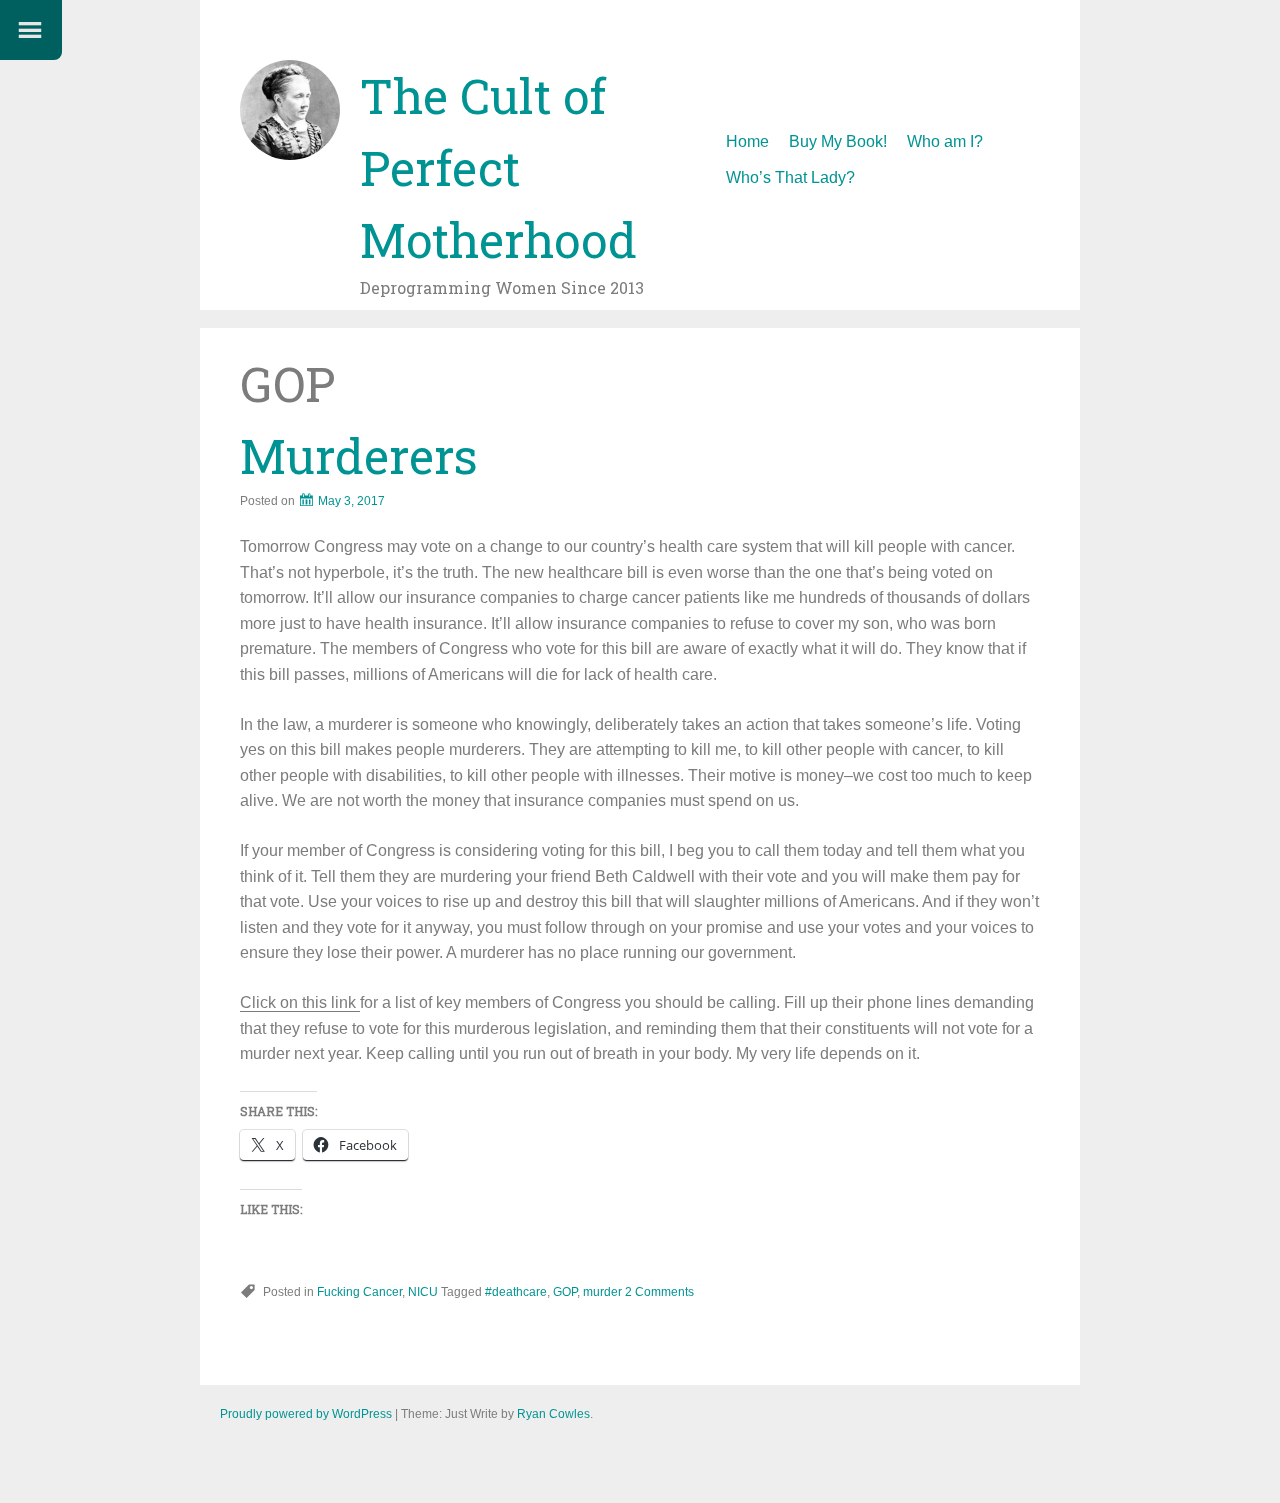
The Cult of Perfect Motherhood (498, 167)
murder (602, 1292)
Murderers (359, 455)
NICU (423, 1292)
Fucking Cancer (359, 1292)
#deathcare (516, 1292)
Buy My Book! (838, 141)
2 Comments (659, 1292)
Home (747, 141)
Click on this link (300, 1002)
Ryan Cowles (553, 1414)
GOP (565, 1292)
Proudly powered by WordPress (306, 1414)
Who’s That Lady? (790, 177)
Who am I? (945, 141)
